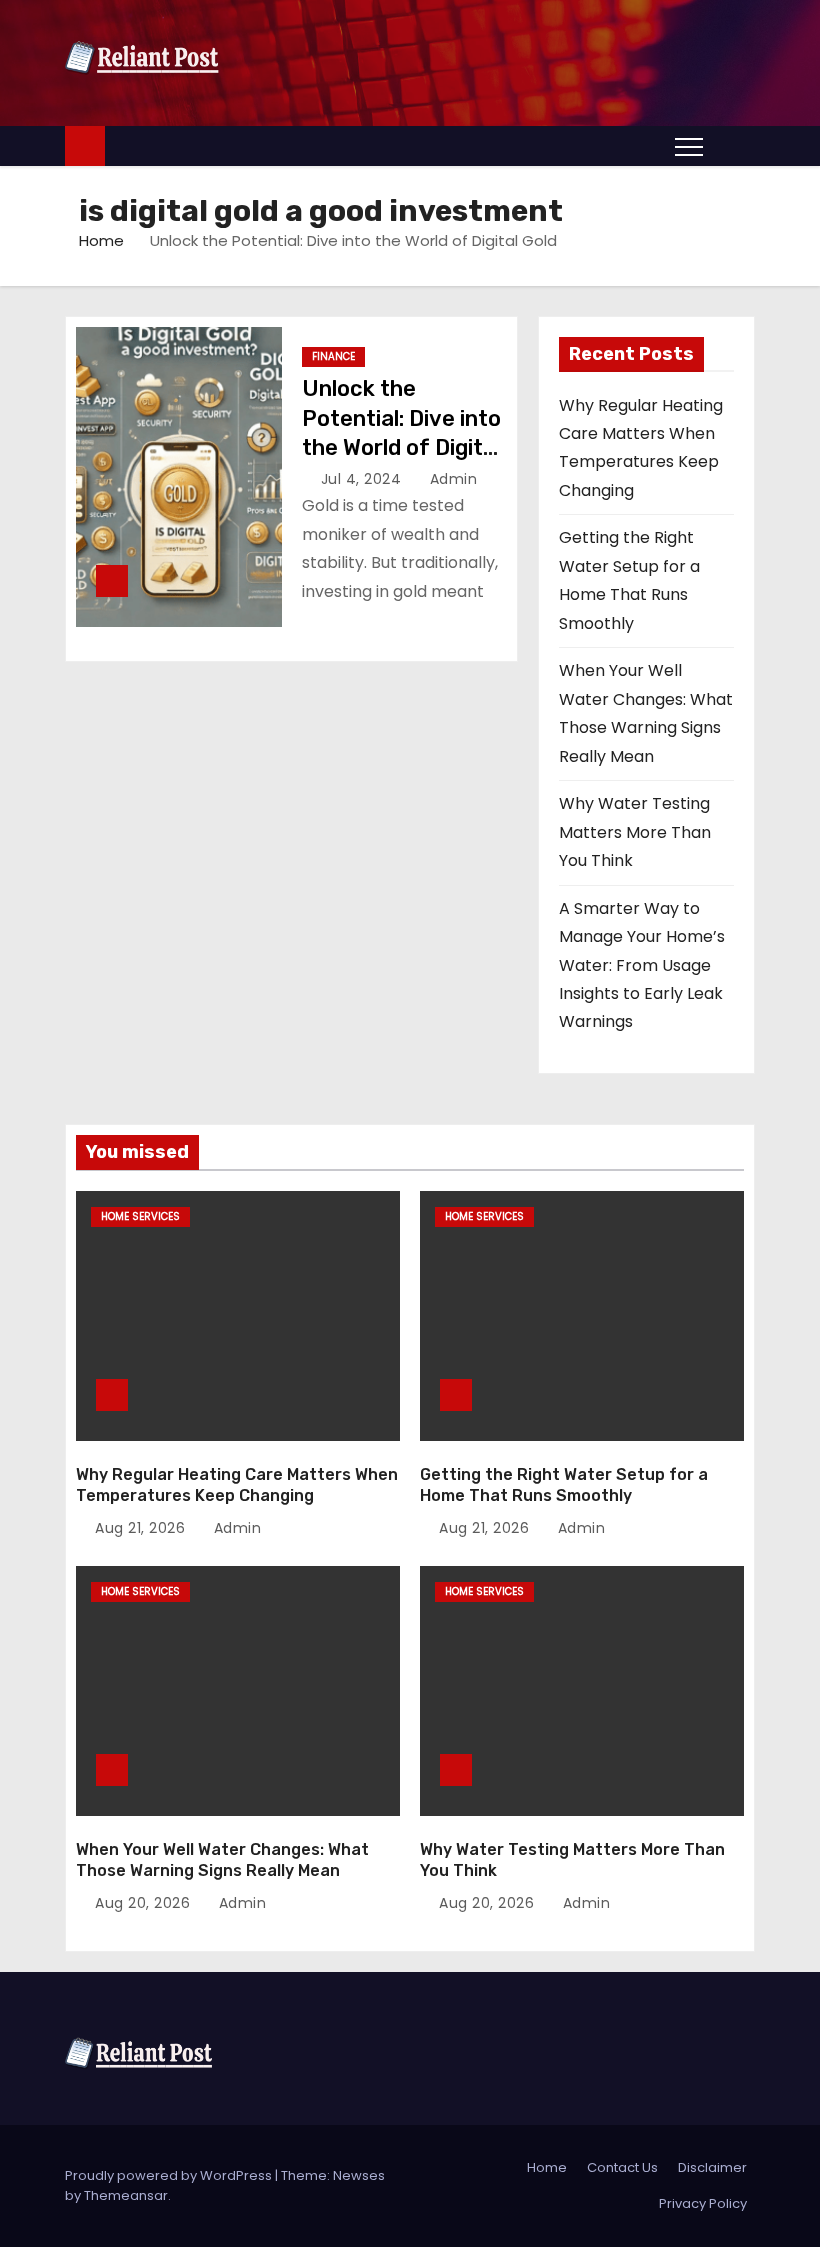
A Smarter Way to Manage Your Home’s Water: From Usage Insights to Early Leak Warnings (642, 965)
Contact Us (622, 2167)
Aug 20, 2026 (145, 1903)
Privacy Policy (703, 2203)
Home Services (140, 1216)
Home (101, 240)
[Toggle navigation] (689, 146)
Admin (451, 479)
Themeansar (126, 2195)
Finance (333, 356)
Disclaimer (712, 2167)
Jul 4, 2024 (363, 479)
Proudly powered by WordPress (170, 2175)
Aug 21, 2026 (142, 1528)
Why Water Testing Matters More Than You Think (635, 832)
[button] (734, 144)
